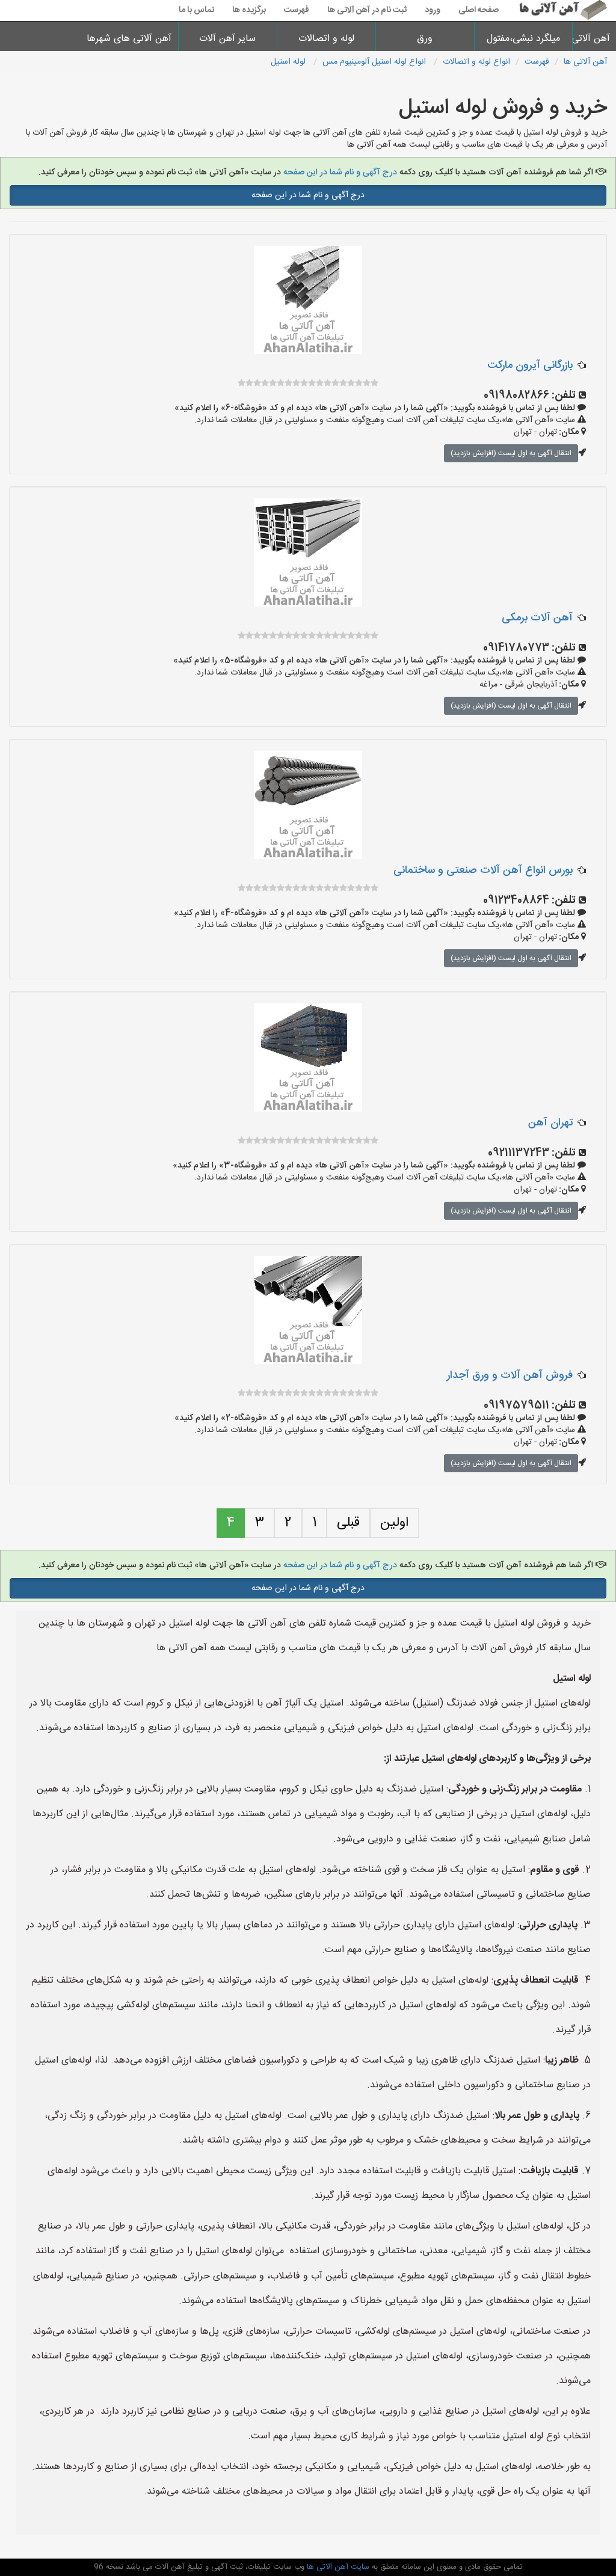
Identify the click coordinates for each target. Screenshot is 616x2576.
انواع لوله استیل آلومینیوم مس (375, 62)
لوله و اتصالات (326, 39)
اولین (394, 1523)
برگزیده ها (249, 10)
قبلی (348, 1523)
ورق (425, 39)
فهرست (297, 10)
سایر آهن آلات (227, 39)
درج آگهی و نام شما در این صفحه (340, 173)
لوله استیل (289, 62)
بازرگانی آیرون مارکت (530, 366)
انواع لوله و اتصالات (476, 62)
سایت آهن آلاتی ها (337, 2567)
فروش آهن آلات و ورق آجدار (510, 1375)
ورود (433, 10)
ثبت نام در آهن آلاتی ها (367, 10)
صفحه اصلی (479, 10)
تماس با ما (196, 10)
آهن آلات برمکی (537, 618)
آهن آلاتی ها (595, 39)
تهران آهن (550, 1123)
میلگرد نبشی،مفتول (523, 39)
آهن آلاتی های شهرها (129, 39)
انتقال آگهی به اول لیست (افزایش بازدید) (511, 453)
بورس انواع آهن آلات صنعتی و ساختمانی (483, 870)
